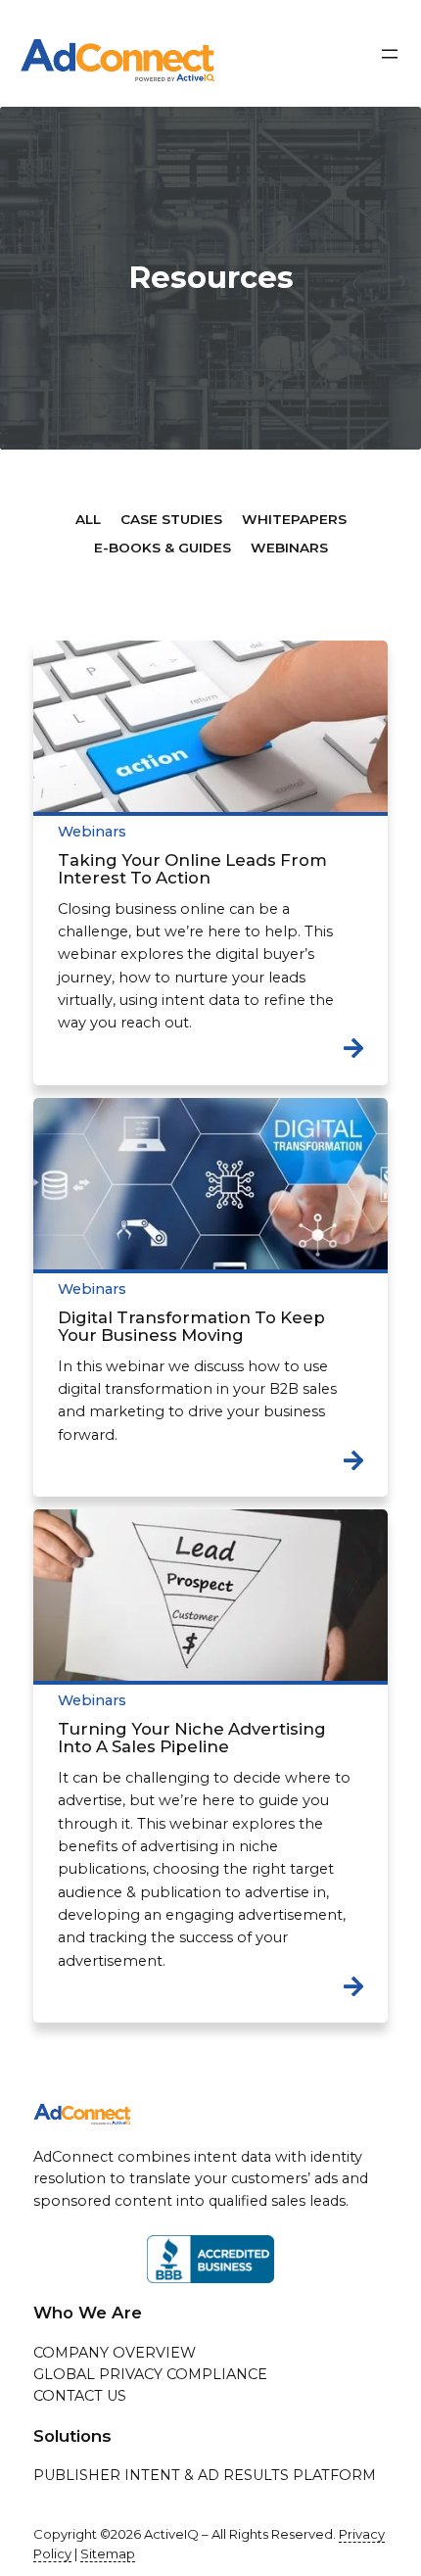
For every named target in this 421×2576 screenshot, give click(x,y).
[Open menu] (390, 54)
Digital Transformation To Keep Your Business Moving (191, 1327)
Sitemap (108, 2553)
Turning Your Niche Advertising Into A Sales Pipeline (192, 1738)
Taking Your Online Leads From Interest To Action (192, 869)
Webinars (92, 832)
